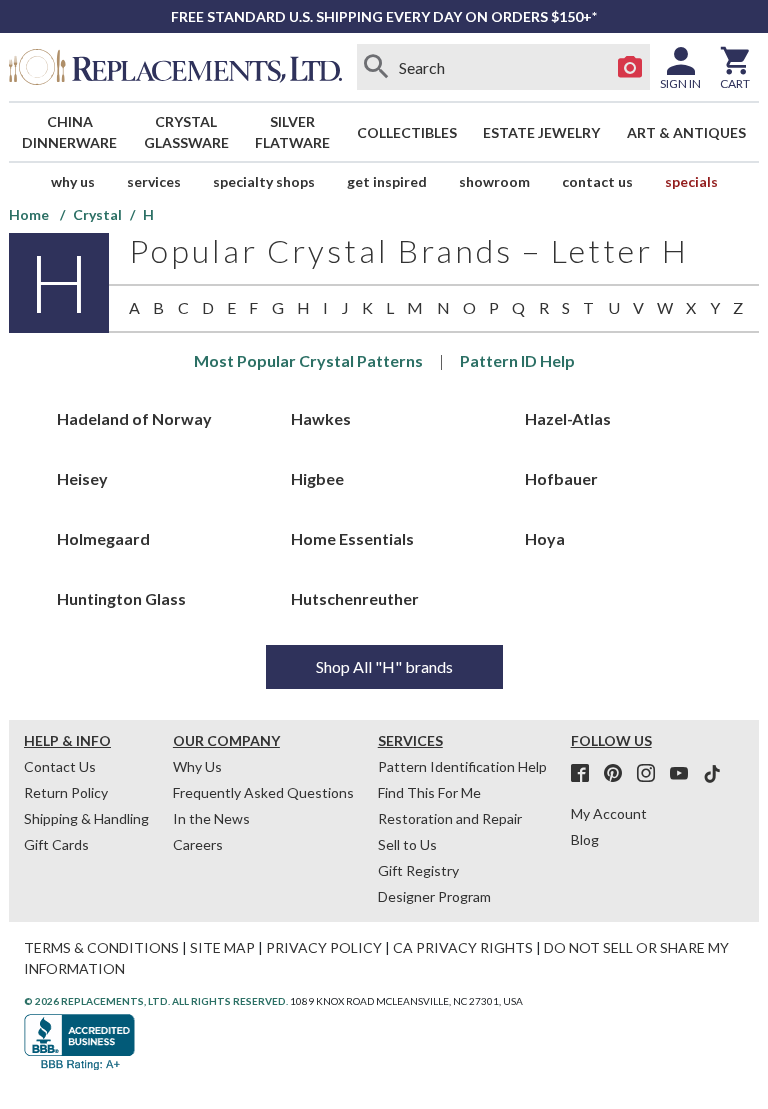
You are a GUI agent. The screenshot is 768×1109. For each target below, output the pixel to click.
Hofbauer (561, 478)
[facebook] (586, 774)
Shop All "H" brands (384, 666)
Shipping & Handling (86, 818)
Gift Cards (56, 844)
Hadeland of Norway (134, 418)
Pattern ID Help (517, 360)
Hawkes (321, 418)
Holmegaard (103, 538)
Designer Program (434, 896)
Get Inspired (387, 181)
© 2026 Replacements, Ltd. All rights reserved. (156, 1001)
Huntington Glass (121, 598)
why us (73, 181)
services (154, 181)
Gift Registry (418, 870)
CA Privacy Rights (463, 947)
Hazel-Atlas (568, 418)
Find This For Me (429, 792)
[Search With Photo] (630, 67)
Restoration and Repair (450, 818)
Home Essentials (352, 538)
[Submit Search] (377, 67)
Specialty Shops (264, 181)
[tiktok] (712, 774)
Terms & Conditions (101, 947)
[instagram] (652, 774)
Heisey (82, 478)
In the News (211, 818)
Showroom (494, 181)
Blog (585, 839)
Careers (198, 844)
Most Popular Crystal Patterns (308, 360)
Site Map (222, 947)
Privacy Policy (324, 947)
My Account (609, 813)
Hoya (545, 538)
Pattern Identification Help (462, 766)
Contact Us (597, 181)
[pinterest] (619, 774)
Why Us (197, 766)
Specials (691, 181)
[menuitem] (70, 132)
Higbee (317, 478)
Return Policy (66, 792)
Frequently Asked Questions (263, 792)
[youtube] (685, 774)
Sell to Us (407, 844)
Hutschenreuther (355, 598)
